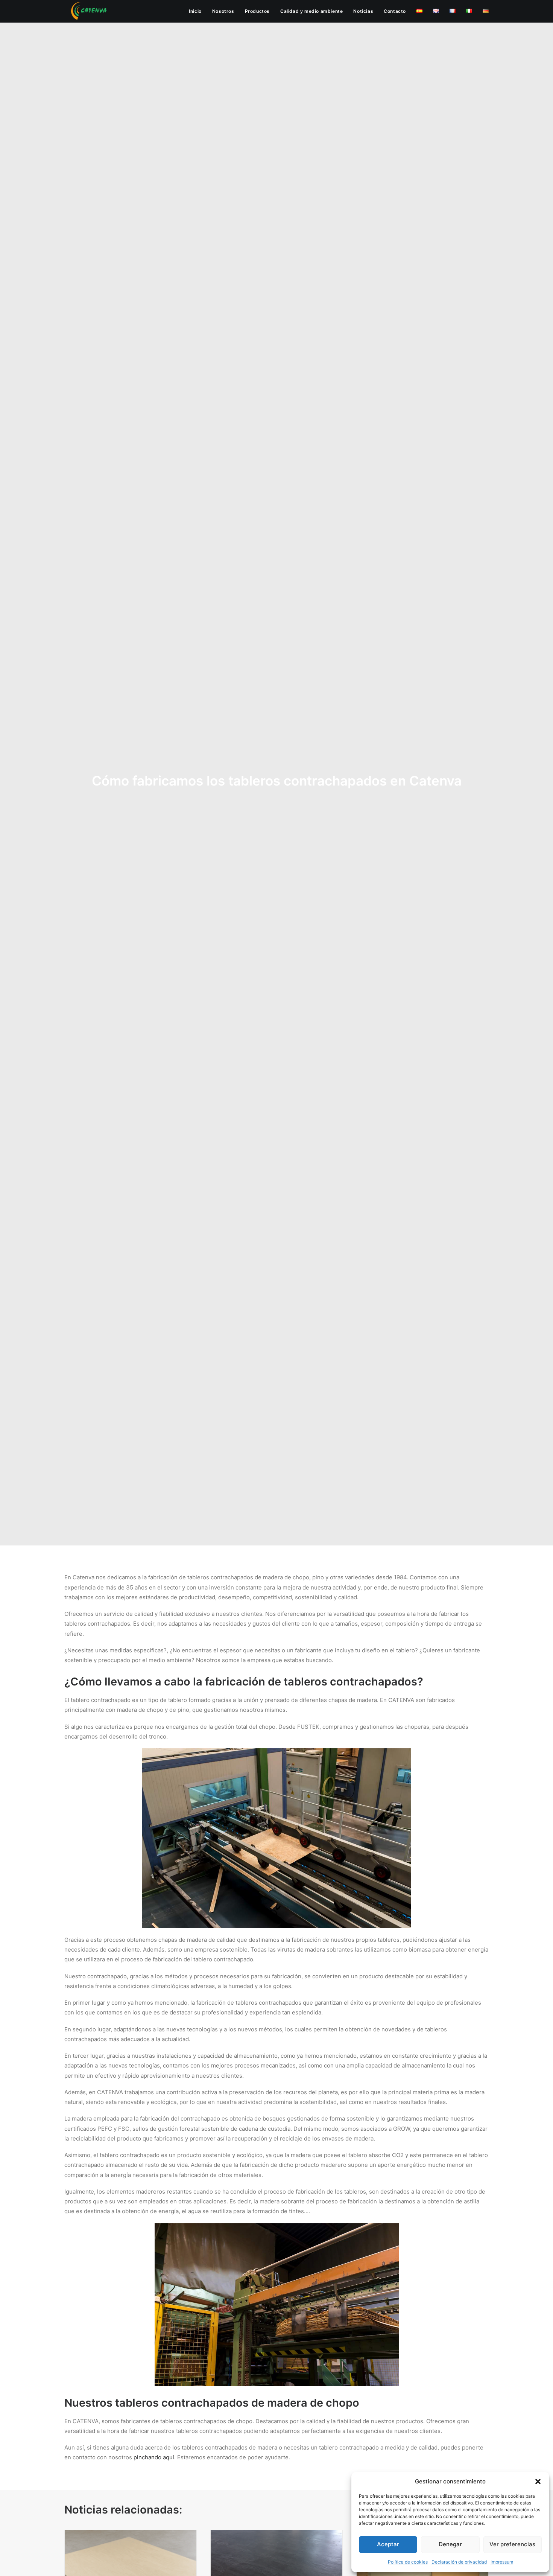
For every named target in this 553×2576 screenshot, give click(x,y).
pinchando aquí (154, 2457)
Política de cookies (408, 2562)
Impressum (502, 2562)
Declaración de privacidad (459, 2562)
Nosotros (223, 11)
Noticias (363, 11)
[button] (538, 2482)
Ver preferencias (512, 2544)
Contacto (395, 11)
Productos (257, 11)
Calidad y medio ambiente (311, 11)
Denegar (450, 2544)
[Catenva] (89, 11)
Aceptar (388, 2544)
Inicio (195, 11)
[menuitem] (198, 11)
